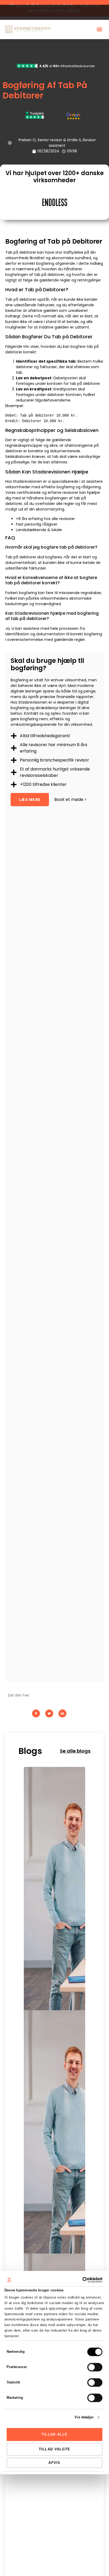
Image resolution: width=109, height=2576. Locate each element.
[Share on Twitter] (49, 1713)
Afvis (54, 2463)
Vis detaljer (84, 2417)
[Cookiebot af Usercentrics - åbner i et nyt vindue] (79, 2280)
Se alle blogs (75, 1751)
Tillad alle (54, 2434)
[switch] (95, 2367)
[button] (99, 29)
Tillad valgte (55, 2449)
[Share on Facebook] (36, 1713)
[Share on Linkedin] (62, 1713)
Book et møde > (71, 799)
